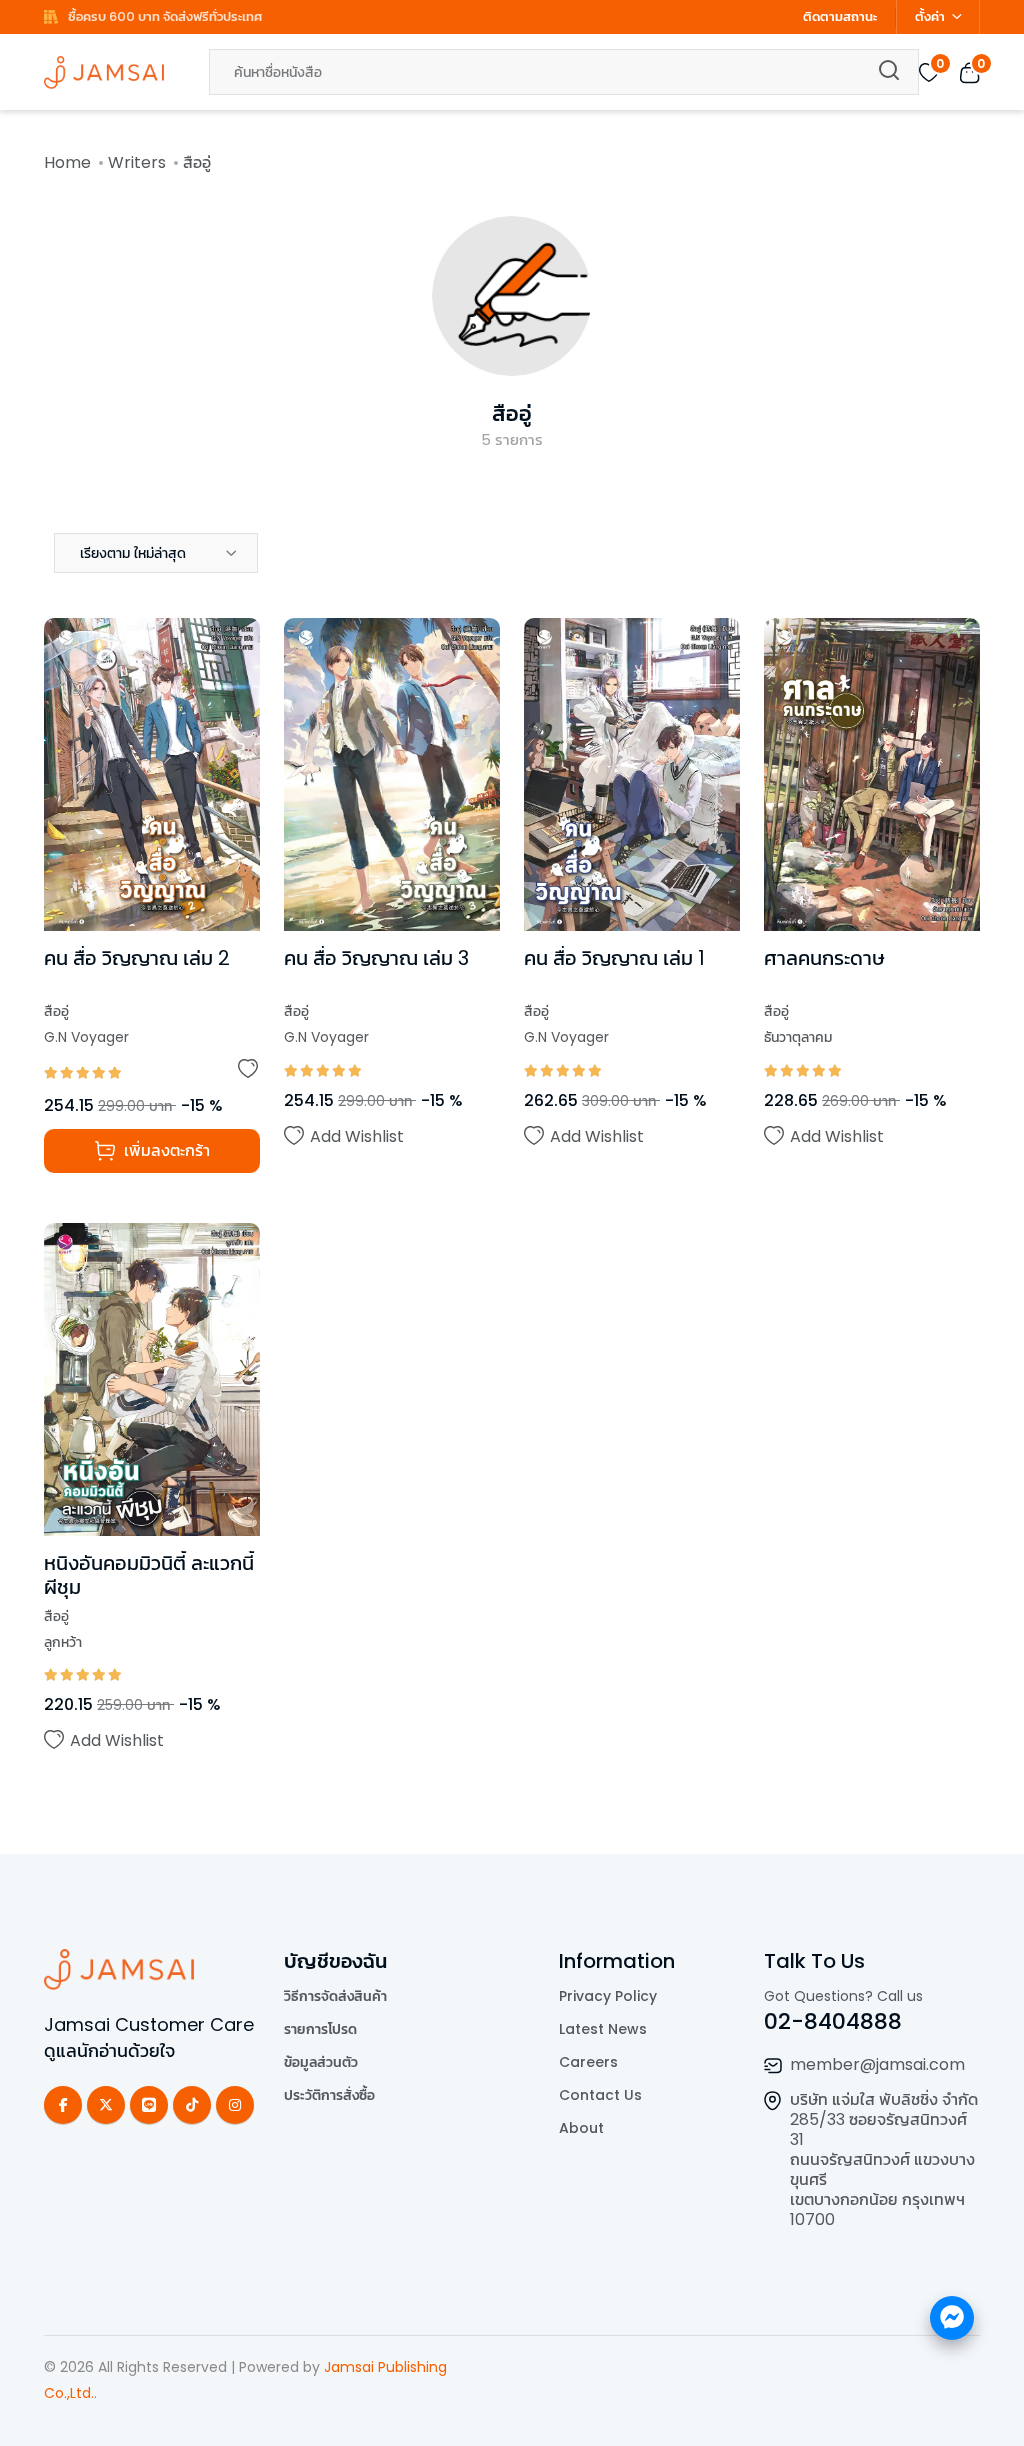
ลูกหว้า (63, 1642)
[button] (156, 553)
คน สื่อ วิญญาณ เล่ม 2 (137, 958)
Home (67, 162)
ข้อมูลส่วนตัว (321, 2062)
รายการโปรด (320, 2029)
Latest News (603, 2029)
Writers (137, 162)
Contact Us (600, 2095)
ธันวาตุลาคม (798, 1037)
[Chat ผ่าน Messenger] (952, 2318)
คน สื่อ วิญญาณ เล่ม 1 (614, 958)
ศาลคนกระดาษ (824, 958)
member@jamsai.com (877, 2064)
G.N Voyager (86, 1037)
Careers (588, 2062)
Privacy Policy (608, 1996)
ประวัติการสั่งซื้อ (329, 2095)
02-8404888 (833, 2021)
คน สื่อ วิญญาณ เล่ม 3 (376, 958)
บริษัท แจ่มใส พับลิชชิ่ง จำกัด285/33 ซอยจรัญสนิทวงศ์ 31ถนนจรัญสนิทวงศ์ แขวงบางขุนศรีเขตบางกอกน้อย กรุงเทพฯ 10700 (884, 2159)
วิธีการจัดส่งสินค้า (335, 1996)
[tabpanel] (512, 1216)
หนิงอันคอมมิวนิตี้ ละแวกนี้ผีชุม (149, 1575)
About (581, 2128)
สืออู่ (512, 413)
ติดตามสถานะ (840, 16)
